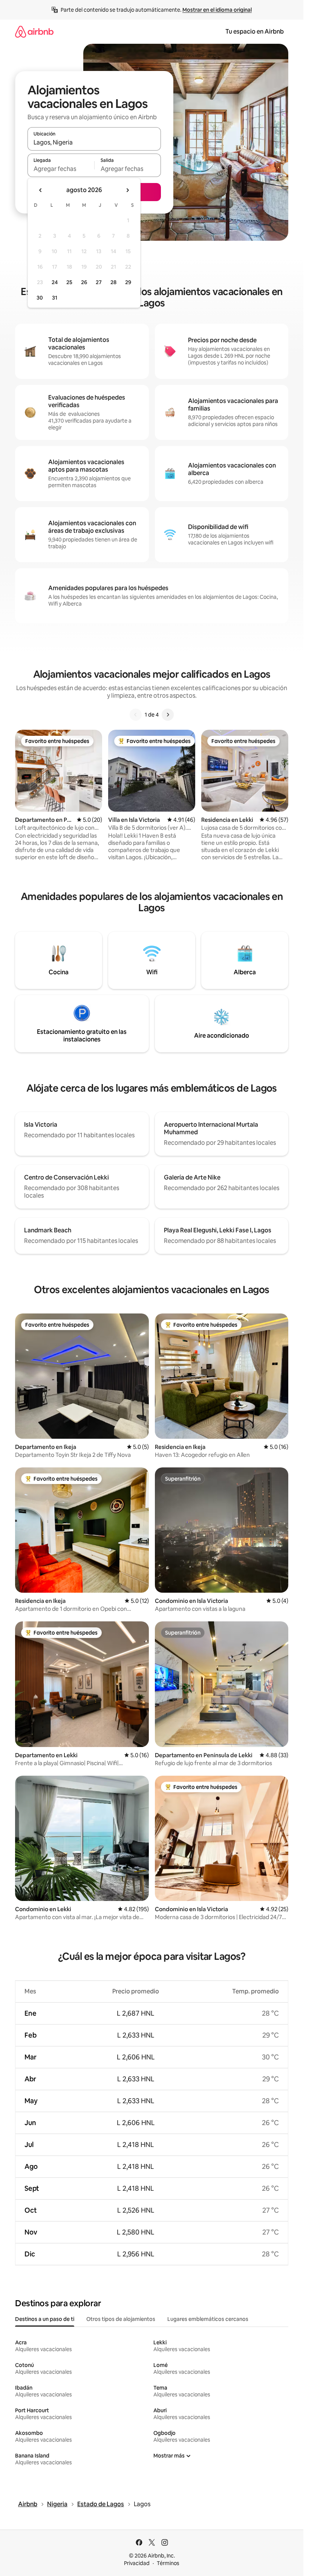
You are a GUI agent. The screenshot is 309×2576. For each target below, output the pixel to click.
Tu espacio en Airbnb (255, 32)
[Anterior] (136, 715)
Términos (168, 2563)
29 (128, 282)
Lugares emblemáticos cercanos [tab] (208, 2319)
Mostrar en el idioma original (217, 10)
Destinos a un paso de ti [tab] (45, 2319)
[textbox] (61, 169)
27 (99, 282)
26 (84, 282)
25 (69, 282)
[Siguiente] (168, 715)
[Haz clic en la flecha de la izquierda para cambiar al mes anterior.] (41, 190)
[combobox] (94, 142)
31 (55, 298)
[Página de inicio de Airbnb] (34, 32)
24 (55, 282)
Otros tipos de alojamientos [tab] (121, 2319)
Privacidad (137, 2563)
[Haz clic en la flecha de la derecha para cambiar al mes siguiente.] (127, 190)
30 (40, 298)
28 (113, 282)
